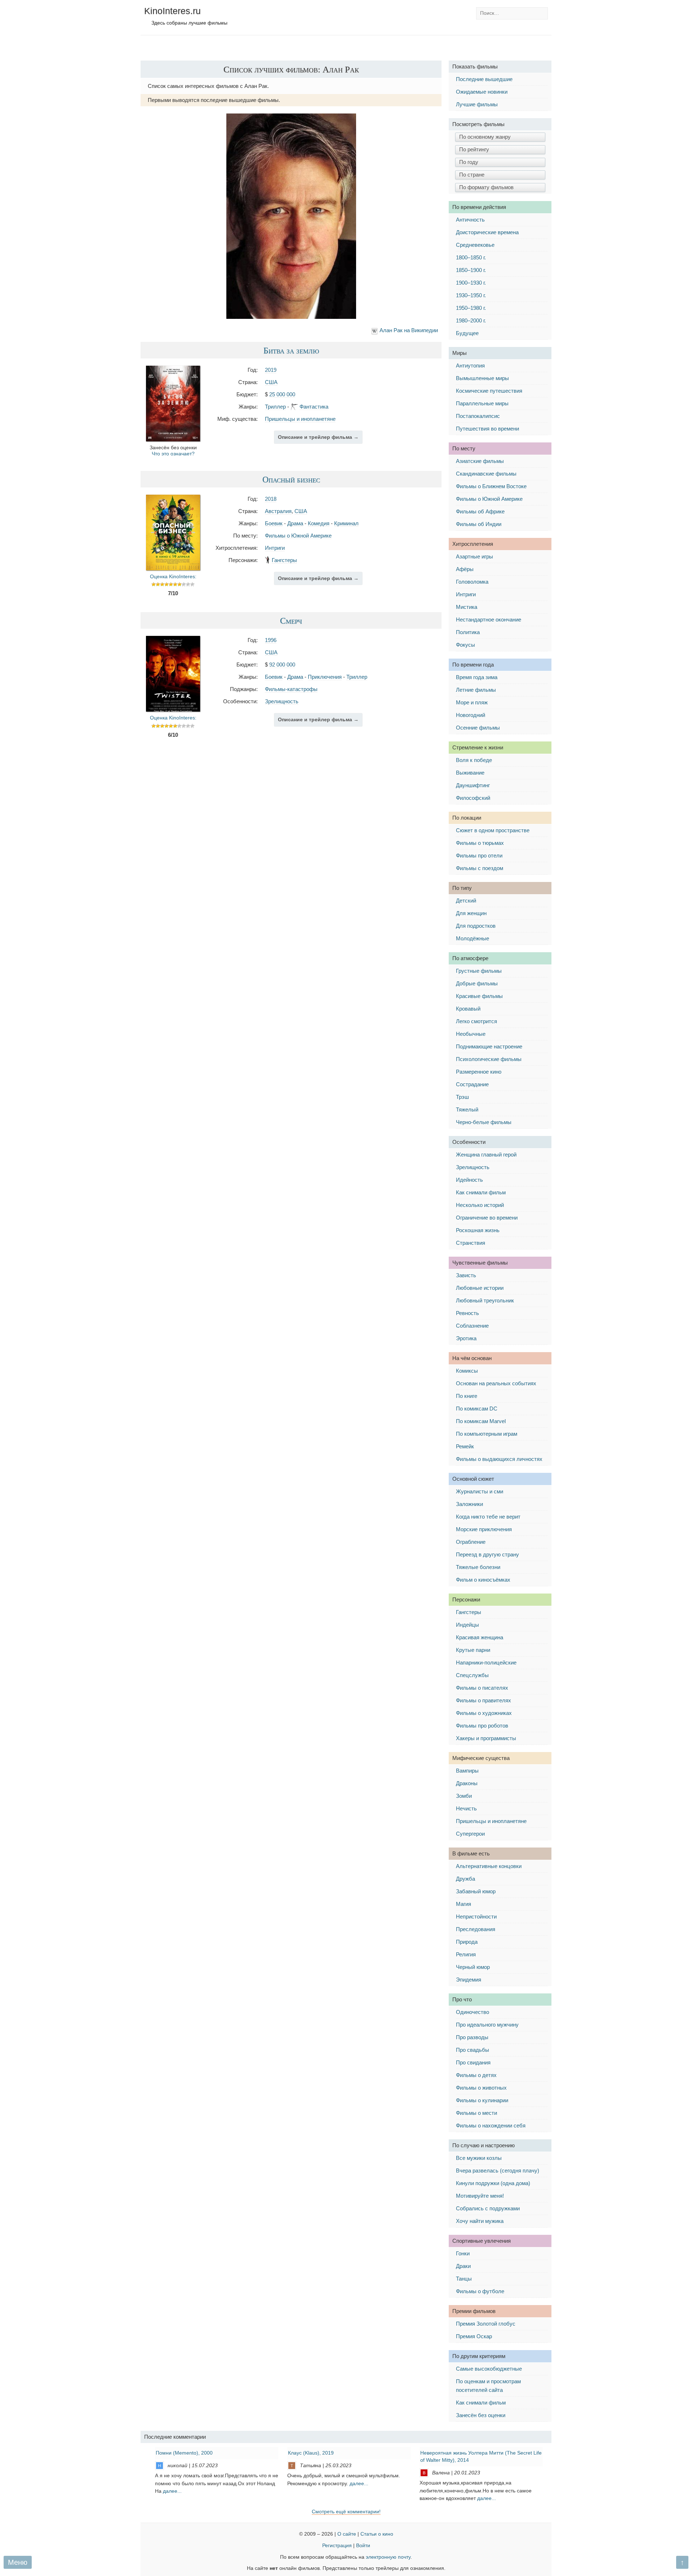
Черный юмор (473, 1967)
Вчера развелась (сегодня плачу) (498, 2171)
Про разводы (472, 2037)
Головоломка (472, 582)
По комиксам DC (477, 1409)
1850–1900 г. (471, 270)
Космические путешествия (489, 391)
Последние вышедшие (484, 79)
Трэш (462, 1097)
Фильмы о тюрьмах (480, 843)
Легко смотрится (476, 1021)
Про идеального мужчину (487, 2025)
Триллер (275, 407)
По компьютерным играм (487, 1434)
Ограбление (471, 1542)
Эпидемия (469, 1980)
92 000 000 (282, 665)
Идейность (469, 1180)
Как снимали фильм (481, 1192)
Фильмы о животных (481, 2088)
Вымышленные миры (482, 378)
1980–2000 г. (471, 320)
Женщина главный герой (486, 1155)
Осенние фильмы (478, 728)
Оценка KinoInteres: (173, 577)
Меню (18, 2562)
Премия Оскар (474, 2336)
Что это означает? (173, 454)
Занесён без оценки (481, 2415)
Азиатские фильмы (480, 461)
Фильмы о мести (476, 2113)
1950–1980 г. (471, 308)
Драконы (467, 1783)
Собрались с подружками (488, 2208)
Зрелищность (282, 701)
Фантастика (314, 407)
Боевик (274, 523)
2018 (271, 499)
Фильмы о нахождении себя (491, 2125)
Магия (463, 1904)
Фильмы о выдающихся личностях (499, 1459)
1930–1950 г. (471, 295)
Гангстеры (284, 560)
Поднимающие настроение (489, 1046)
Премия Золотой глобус (486, 2324)
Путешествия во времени (487, 429)
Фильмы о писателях (482, 1688)
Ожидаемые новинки (482, 92)
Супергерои (470, 1834)
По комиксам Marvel (481, 1421)
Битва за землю (291, 350)
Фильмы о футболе (480, 2291)
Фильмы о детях (476, 2075)
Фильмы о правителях (483, 1700)
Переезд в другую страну (487, 1554)
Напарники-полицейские (486, 1663)
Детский (466, 901)
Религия (466, 1954)
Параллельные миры (482, 403)
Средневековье (475, 245)
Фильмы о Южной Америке (298, 536)
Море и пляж (472, 702)
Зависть (466, 1275)
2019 (271, 370)
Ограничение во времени (487, 1218)
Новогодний (471, 715)
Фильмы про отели (479, 855)
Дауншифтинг (473, 785)
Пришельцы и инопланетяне (300, 419)
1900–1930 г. (471, 283)
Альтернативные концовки (489, 1866)
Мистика (467, 607)
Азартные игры (474, 556)
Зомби (464, 1796)
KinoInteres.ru (172, 11)
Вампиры (467, 1771)
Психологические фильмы (489, 1059)
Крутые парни (473, 1650)
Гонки (463, 2253)
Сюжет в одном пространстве (493, 830)
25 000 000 (282, 394)
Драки (463, 2266)
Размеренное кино (479, 1072)
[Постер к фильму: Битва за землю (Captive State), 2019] (173, 439)
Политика (468, 632)
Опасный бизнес (291, 479)
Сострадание (472, 1084)
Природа (467, 1942)
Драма (295, 523)
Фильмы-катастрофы (291, 689)
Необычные (471, 1034)
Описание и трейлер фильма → (318, 437)
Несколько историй (480, 1205)
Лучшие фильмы (477, 104)
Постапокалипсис (478, 416)
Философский (473, 798)
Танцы (464, 2279)
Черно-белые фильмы (484, 1122)
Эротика (466, 1338)
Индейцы (467, 1625)
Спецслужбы (472, 1675)
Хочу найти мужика (480, 2221)
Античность (470, 220)
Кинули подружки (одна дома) (493, 2183)
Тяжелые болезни (478, 1567)
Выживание (470, 773)
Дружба (465, 1879)
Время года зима (477, 677)
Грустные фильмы (479, 971)
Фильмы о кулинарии (482, 2100)
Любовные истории (480, 1288)
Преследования (476, 1929)
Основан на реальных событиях (496, 1383)
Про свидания (473, 2062)
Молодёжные (473, 938)
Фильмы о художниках (484, 1713)
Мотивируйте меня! (480, 2196)
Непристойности (476, 1917)
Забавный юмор (476, 1891)
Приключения (325, 677)
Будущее (467, 333)
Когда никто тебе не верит (488, 1517)
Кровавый (468, 1009)
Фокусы (465, 645)
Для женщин (471, 913)
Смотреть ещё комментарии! (346, 2512)
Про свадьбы (473, 2050)
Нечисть (466, 1808)
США (271, 382)
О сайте (347, 2534)
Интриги (275, 548)
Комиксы (467, 1371)
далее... (172, 2491)
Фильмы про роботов (482, 1726)
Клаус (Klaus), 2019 (311, 2453)
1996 (271, 640)
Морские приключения (484, 1529)
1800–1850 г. (471, 257)
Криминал (346, 523)
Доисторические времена (487, 232)
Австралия (278, 511)
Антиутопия (470, 366)
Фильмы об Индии (479, 524)
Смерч (291, 620)
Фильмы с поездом (480, 868)
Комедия (319, 523)
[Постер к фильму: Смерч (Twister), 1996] (173, 710)
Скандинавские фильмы (486, 474)
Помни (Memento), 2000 (184, 2453)
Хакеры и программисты (486, 1738)
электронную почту (388, 2557)
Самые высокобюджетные (489, 2369)
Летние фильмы (476, 690)
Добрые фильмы (477, 983)
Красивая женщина (480, 1637)
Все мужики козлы (479, 2158)
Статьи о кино (377, 2534)
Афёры (465, 569)
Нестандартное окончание (489, 620)
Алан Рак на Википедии (409, 330)
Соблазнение (472, 1326)
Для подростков (476, 926)
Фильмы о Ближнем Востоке (491, 486)
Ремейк (465, 1446)
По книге (467, 1396)
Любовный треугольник (485, 1300)
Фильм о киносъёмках (483, 1580)
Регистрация (337, 2546)
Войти (363, 2546)
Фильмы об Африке (480, 511)
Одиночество (473, 2012)
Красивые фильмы (479, 996)
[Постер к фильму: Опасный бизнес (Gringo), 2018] (173, 568)
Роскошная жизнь (478, 1230)
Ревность (467, 1313)
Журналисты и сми (480, 1491)
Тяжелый (467, 1109)
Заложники (469, 1504)
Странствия (471, 1243)
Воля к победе (474, 760)
